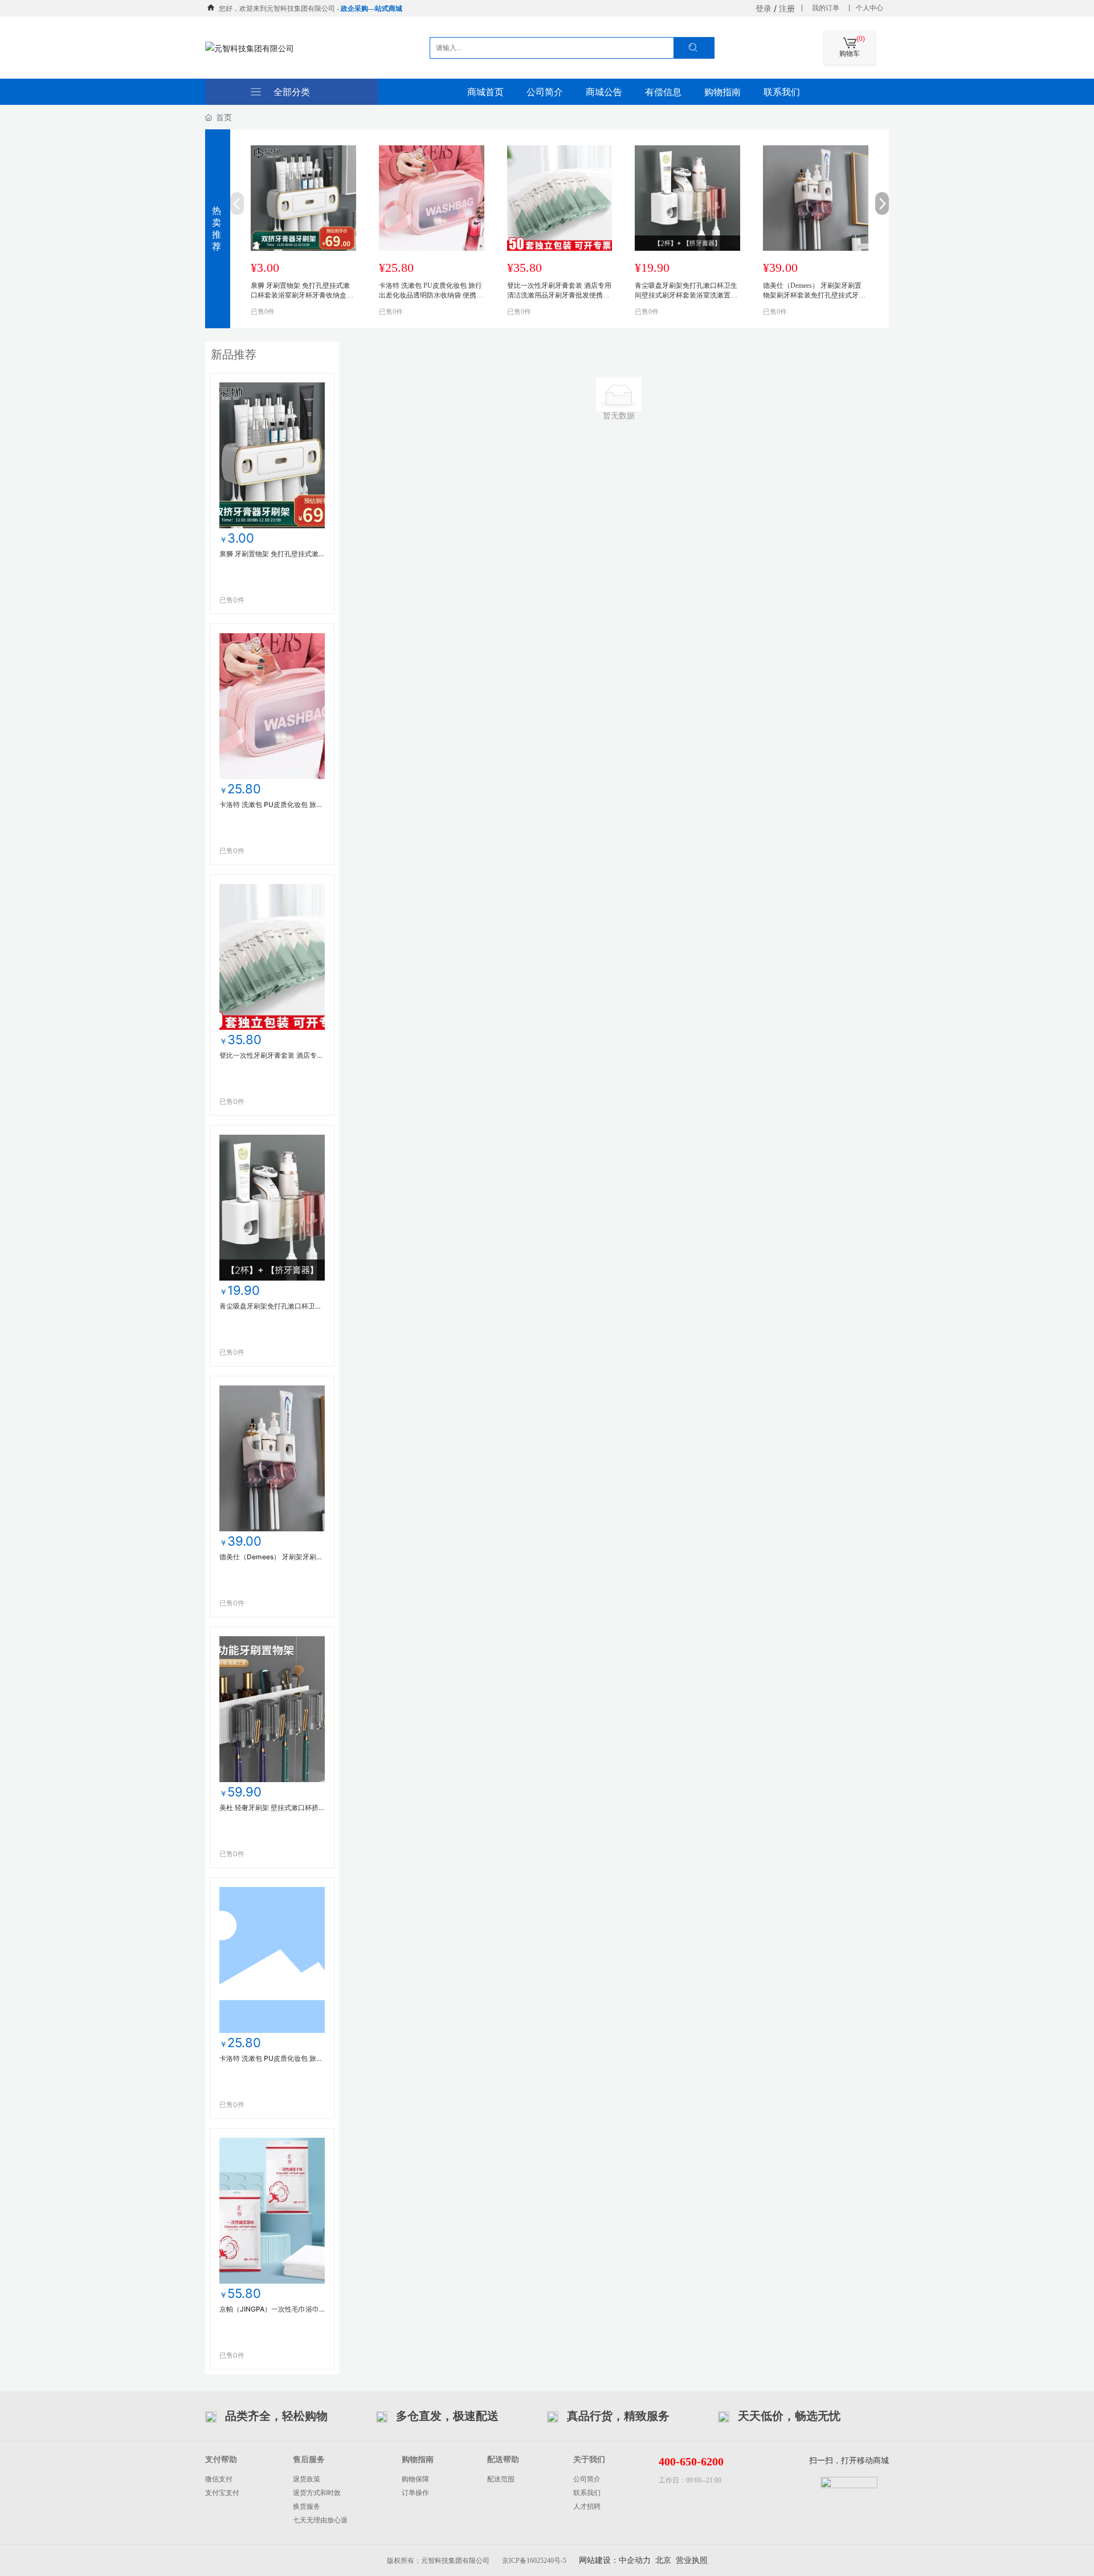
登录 (764, 8)
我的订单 (826, 8)
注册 (787, 8)
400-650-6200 (691, 2461)
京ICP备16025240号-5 (534, 2561)
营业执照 (692, 2560)
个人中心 (870, 8)
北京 (663, 2560)
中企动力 (635, 2560)
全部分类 (292, 92)
